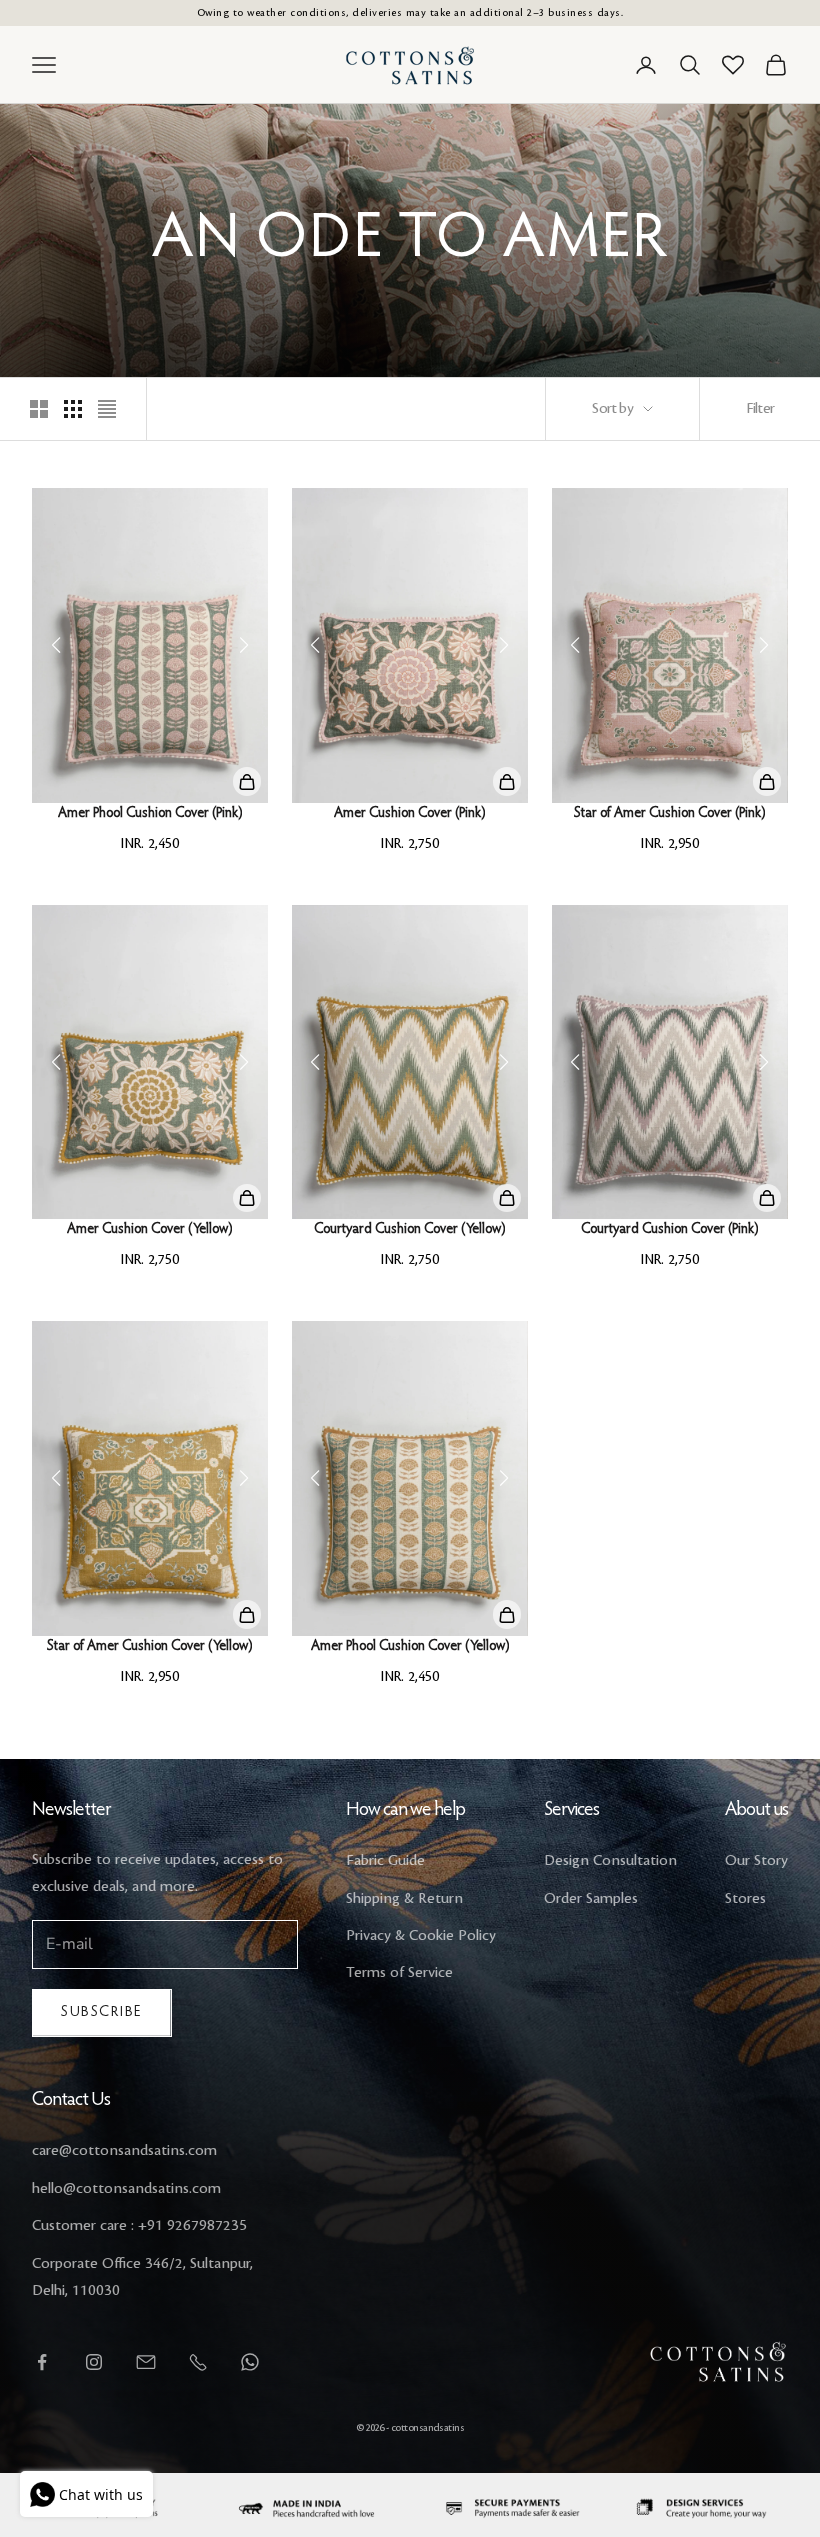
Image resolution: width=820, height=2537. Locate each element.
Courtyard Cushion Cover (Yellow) (409, 1230)
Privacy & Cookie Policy (421, 1936)
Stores (745, 1899)
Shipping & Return (404, 1899)
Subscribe (102, 2012)
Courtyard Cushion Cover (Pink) (669, 1230)
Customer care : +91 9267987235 (139, 2226)
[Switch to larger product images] (39, 409)
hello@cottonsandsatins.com (126, 2189)
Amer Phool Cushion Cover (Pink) (150, 814)
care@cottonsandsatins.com (124, 2151)
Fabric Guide (385, 1861)
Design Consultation (610, 1861)
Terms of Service (399, 1973)
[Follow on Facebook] (42, 2362)
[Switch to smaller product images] (73, 409)
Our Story (756, 1861)
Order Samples (591, 1899)
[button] (244, 645)
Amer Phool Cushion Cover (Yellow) (410, 1647)
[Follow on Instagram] (94, 2362)
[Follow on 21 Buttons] (146, 2362)
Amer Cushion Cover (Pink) (409, 814)
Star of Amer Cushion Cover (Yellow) (149, 1647)
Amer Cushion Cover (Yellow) (149, 1230)
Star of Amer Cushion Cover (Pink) (669, 814)
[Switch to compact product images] (107, 409)
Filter (760, 409)
